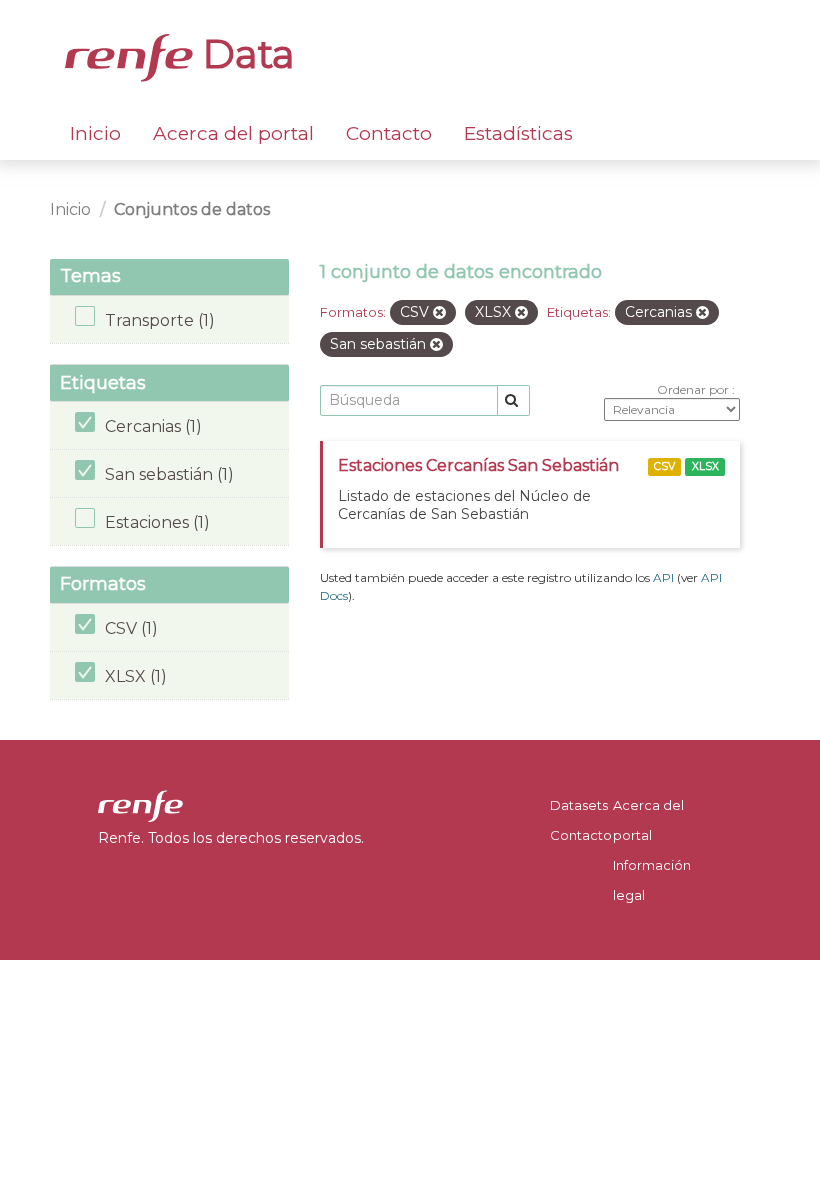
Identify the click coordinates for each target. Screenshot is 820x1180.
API (663, 577)
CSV (664, 466)
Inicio (95, 133)
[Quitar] (439, 313)
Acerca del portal (233, 133)
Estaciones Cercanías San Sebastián (478, 465)
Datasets (579, 805)
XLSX (705, 466)
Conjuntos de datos (192, 209)
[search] (513, 400)
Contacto (389, 133)
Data (244, 54)
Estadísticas (518, 133)
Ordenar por (694, 389)
